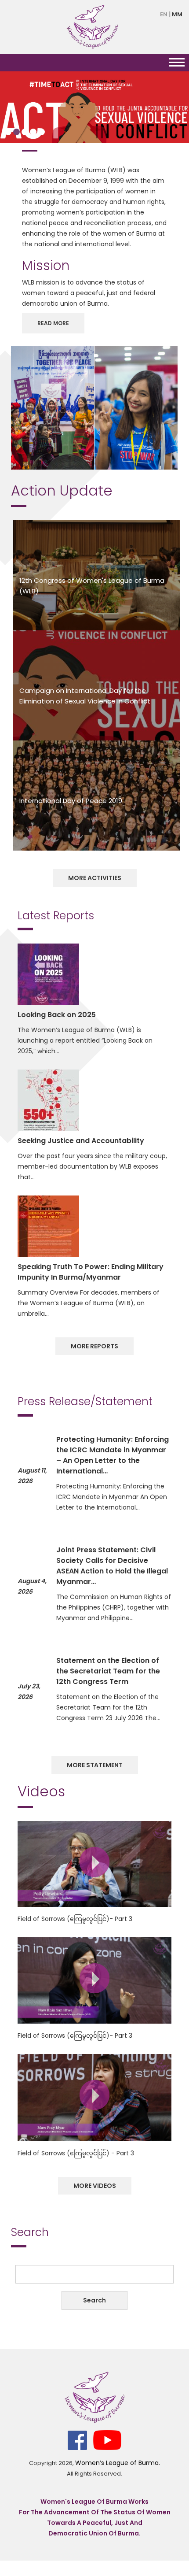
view (94, 1862)
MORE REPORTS (94, 1346)
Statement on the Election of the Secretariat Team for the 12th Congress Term (108, 1671)
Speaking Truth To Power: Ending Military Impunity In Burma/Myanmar (91, 1272)
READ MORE (53, 323)
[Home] (92, 26)
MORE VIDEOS (95, 2186)
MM (177, 14)
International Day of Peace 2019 (71, 801)
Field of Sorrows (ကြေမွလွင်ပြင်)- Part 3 (75, 1919)
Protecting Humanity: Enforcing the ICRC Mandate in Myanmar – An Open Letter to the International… (113, 1455)
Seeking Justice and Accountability (81, 1141)
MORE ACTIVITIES (95, 878)
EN (164, 14)
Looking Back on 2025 (57, 1015)
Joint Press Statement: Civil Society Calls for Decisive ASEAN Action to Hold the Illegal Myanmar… (112, 1566)
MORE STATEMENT (95, 1765)
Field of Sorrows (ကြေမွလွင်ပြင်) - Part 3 (76, 2153)
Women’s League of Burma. (118, 2463)
